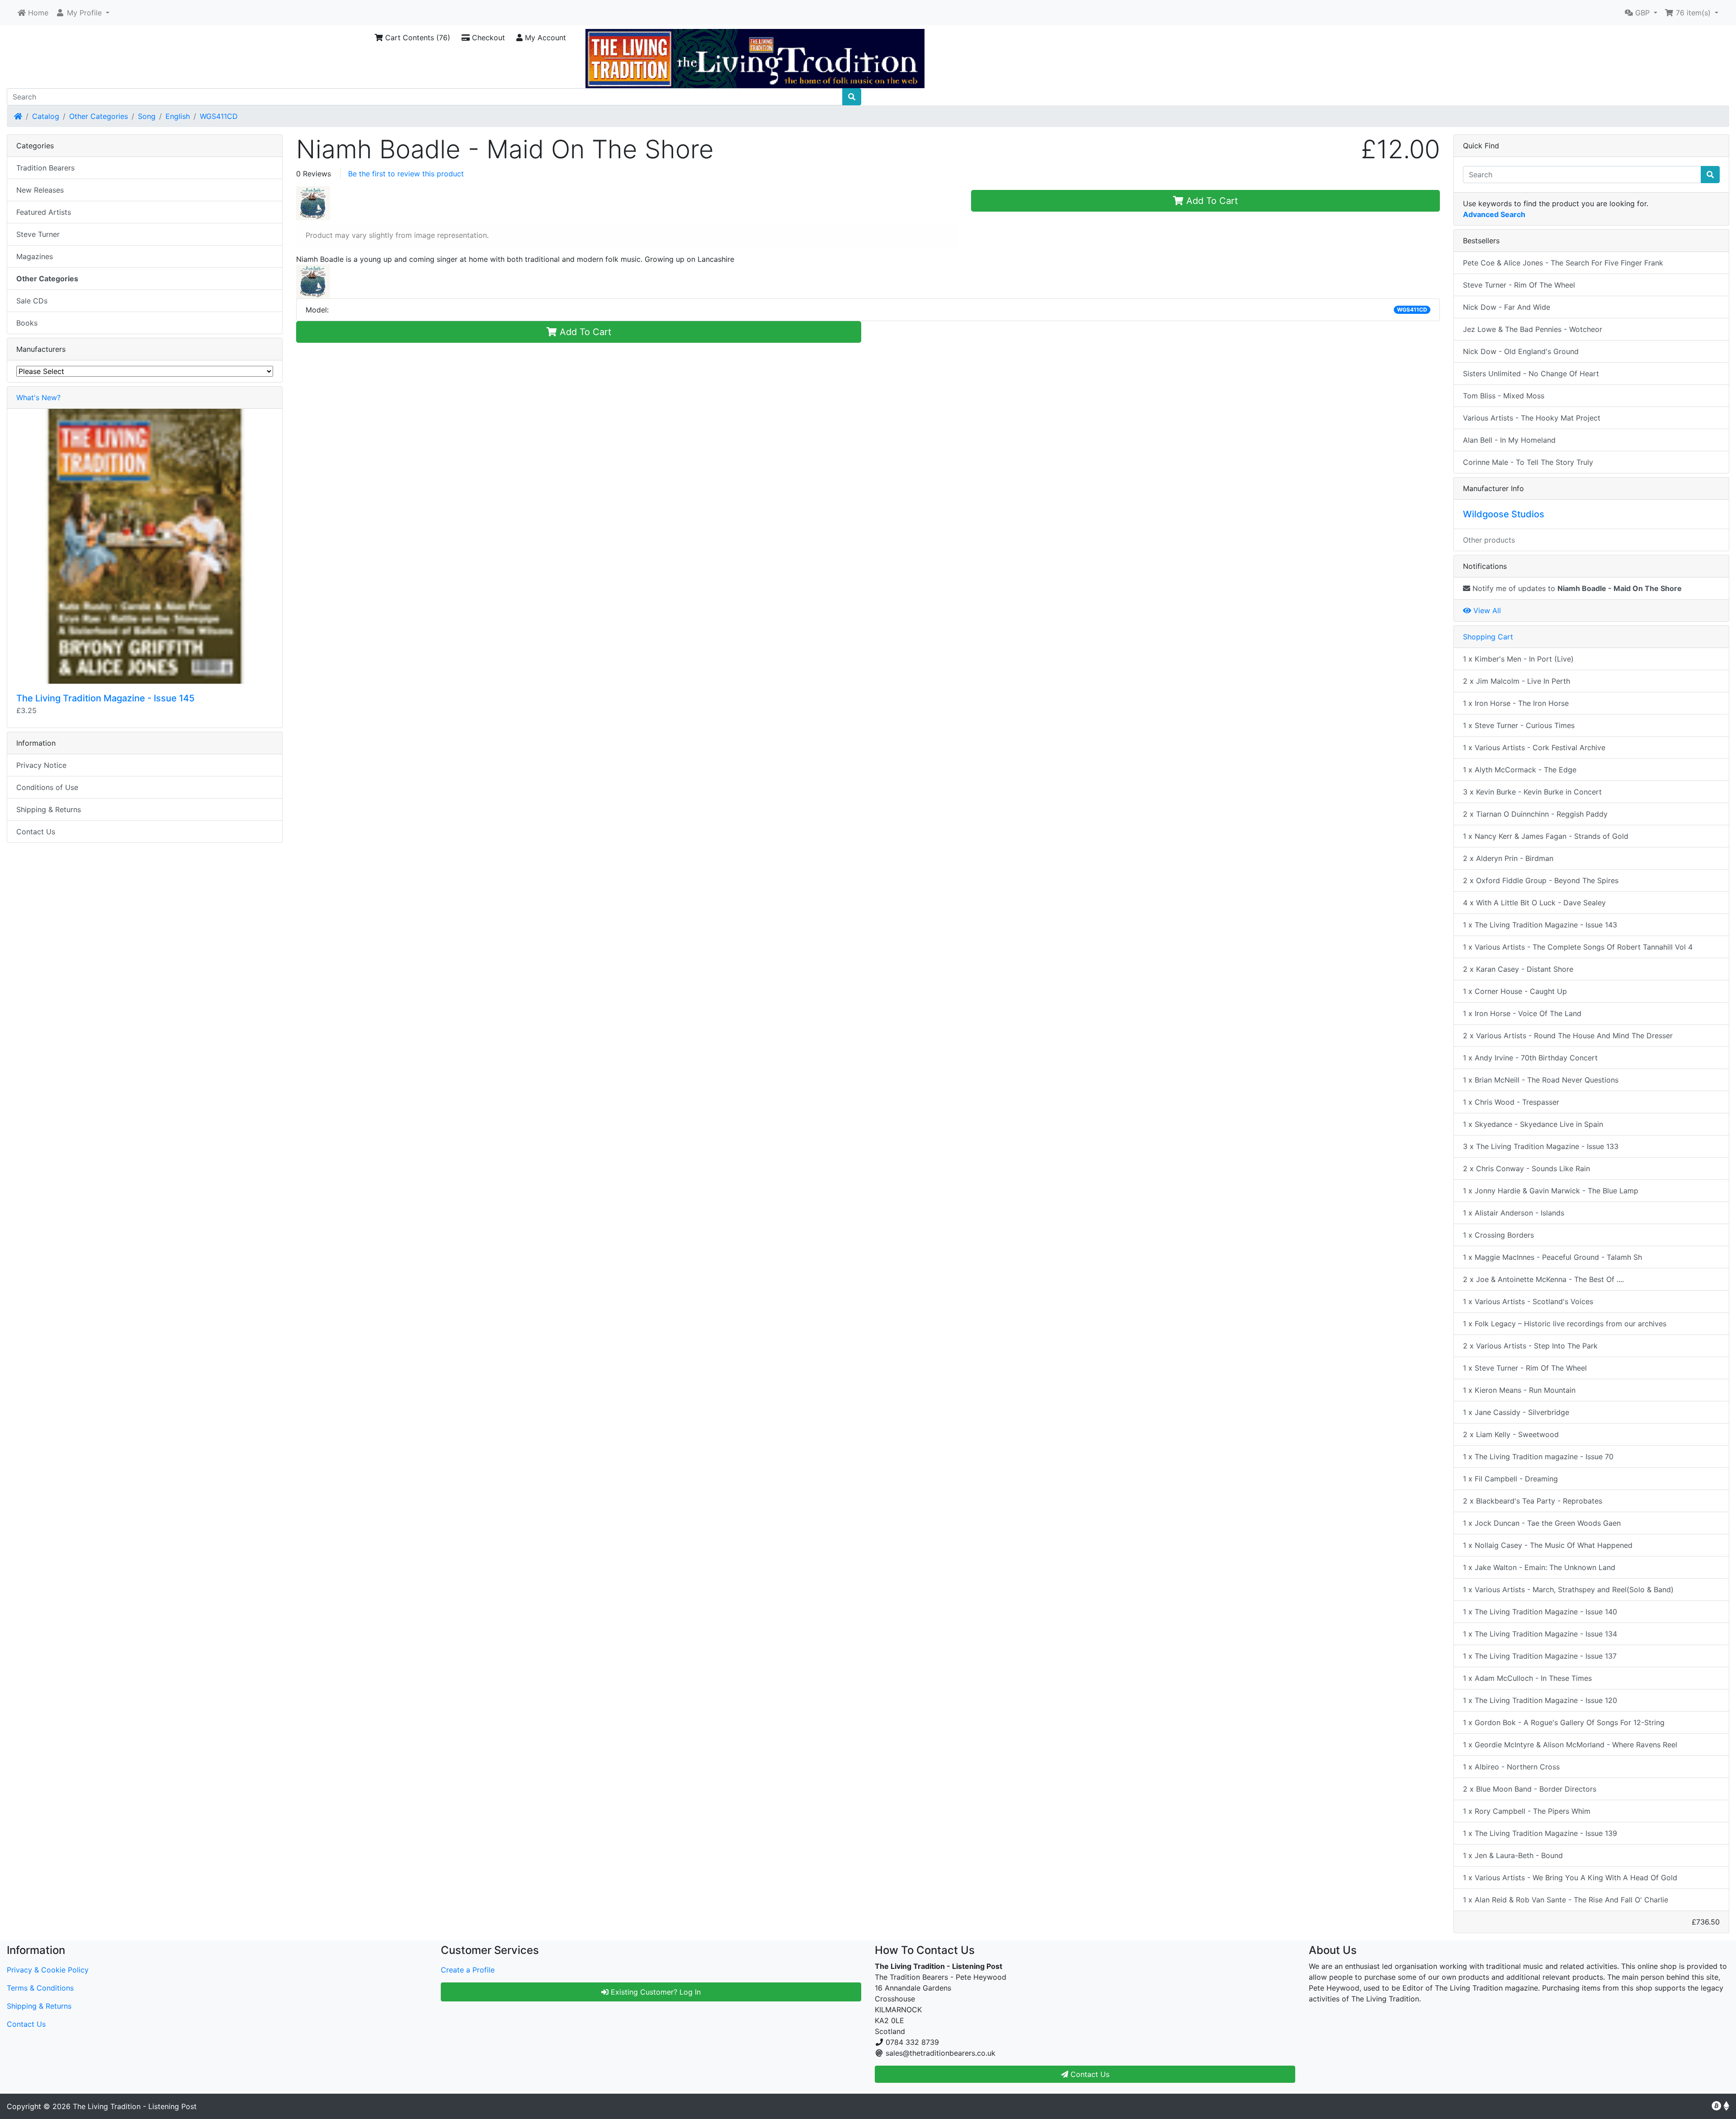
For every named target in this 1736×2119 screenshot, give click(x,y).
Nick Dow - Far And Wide (1507, 307)
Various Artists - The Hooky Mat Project (1532, 418)
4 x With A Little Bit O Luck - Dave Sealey (1534, 903)
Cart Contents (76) (417, 38)
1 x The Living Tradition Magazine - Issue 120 (1540, 1700)
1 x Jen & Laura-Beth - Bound (1513, 1855)
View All (1486, 610)
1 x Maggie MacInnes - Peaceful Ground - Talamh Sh (1552, 1257)
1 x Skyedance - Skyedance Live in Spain (1533, 1124)
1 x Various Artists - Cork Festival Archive (1534, 747)
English (178, 116)
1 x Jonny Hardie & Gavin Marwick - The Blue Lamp (1551, 1191)
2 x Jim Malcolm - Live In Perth (1517, 681)
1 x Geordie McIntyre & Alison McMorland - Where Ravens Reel (1570, 1745)
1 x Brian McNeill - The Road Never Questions (1541, 1080)
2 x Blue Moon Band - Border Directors (1530, 1789)
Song (147, 116)
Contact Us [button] (1089, 2074)
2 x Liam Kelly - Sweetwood (1511, 1434)
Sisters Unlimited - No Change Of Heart (1531, 374)
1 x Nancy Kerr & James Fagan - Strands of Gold (1546, 836)
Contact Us (36, 832)
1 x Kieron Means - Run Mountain (1519, 1390)
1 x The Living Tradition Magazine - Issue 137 (1540, 1656)
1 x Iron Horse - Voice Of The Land (1522, 1013)
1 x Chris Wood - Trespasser (1511, 1102)
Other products (1489, 540)
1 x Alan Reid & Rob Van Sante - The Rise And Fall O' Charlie (1566, 1900)
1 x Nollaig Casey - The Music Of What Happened (1548, 1545)
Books (27, 323)
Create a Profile (468, 1970)
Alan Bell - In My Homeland (1509, 440)
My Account (544, 38)
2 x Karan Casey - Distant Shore (1518, 969)
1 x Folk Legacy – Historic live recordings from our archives (1565, 1324)
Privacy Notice (41, 765)
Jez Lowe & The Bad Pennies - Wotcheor (1533, 329)
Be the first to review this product (406, 174)
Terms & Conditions (40, 1988)
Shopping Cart (1488, 637)
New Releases (40, 190)
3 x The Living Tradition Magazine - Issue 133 (1541, 1146)
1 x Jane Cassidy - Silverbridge (1516, 1412)
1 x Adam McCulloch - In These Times (1527, 1678)
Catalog (46, 116)
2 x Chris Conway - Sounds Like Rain (1526, 1168)
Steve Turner (38, 234)
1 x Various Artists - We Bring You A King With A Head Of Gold (1570, 1878)
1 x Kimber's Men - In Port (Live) (1518, 659)
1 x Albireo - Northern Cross (1511, 1767)
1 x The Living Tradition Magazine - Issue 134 (1540, 1634)
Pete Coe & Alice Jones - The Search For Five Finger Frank (1563, 263)
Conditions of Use (47, 787)
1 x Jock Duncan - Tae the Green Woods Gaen (1542, 1523)
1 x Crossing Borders (1498, 1235)
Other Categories (99, 116)
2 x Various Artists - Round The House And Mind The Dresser (1568, 1036)
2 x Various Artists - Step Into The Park (1530, 1346)
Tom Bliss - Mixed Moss (1504, 396)
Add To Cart (1211, 201)
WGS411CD (219, 116)
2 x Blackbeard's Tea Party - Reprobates (1533, 1501)
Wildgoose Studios (1504, 514)
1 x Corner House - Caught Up (1515, 991)
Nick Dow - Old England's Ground (1521, 351)
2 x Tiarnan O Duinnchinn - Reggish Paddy (1535, 814)
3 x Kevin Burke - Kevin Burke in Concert (1532, 792)
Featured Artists (44, 212)
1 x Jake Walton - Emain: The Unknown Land (1539, 1567)
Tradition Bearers (45, 168)
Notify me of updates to (1576, 588)
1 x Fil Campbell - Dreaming (1510, 1479)
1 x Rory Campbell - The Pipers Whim (1527, 1811)
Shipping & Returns (49, 809)
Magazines (35, 256)
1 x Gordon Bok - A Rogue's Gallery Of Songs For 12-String (1564, 1722)
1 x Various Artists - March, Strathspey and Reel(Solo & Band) (1568, 1589)
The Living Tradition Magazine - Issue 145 (105, 698)
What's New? (38, 397)
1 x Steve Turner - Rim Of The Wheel (1525, 1368)
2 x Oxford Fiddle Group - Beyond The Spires (1541, 880)
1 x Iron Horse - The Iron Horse (1516, 703)
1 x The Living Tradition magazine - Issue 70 (1538, 1457)
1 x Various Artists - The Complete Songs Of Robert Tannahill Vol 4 (1578, 947)
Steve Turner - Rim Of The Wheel (1519, 285)
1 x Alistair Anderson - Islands (1514, 1213)
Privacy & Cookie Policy (48, 1970)
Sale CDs (32, 301)
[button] (83, 13)
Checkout (487, 38)
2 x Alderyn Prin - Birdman (1508, 858)
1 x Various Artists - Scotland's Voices (1528, 1301)
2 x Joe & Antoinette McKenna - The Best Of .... (1543, 1279)
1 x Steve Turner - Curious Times (1519, 725)
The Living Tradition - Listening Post (135, 2106)
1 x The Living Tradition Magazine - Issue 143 (1540, 925)
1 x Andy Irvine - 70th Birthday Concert (1530, 1058)
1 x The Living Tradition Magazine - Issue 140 (1540, 1612)
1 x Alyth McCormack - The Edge (1520, 770)
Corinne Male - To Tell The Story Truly (1528, 462)
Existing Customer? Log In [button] (655, 1992)
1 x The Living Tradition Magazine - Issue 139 (1540, 1833)
